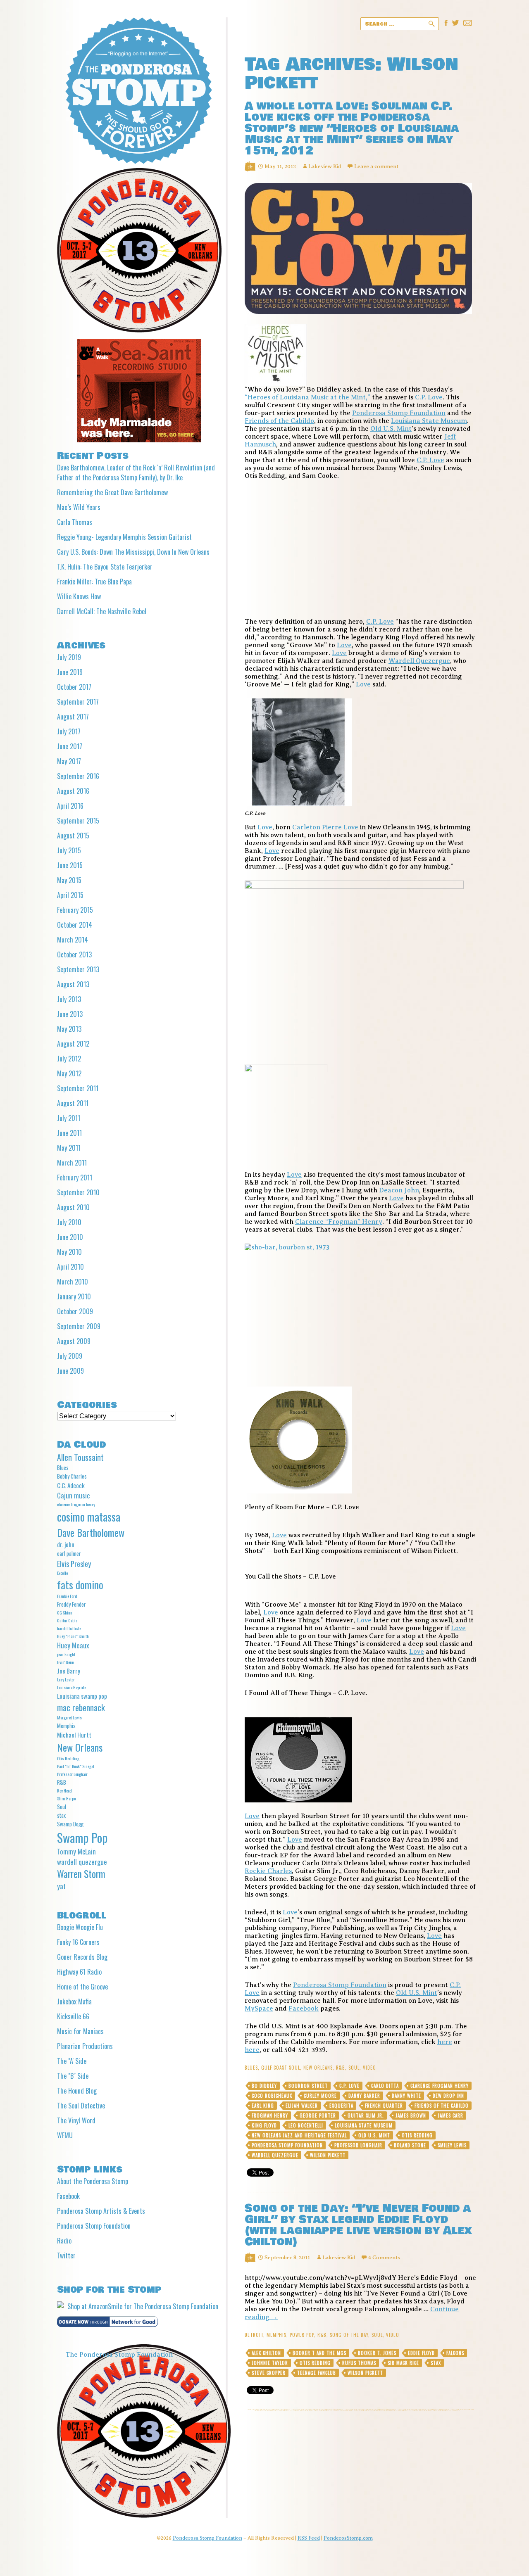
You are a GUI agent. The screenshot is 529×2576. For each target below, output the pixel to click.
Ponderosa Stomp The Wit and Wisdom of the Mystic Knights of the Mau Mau (139, 91)
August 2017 (73, 717)
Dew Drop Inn (448, 2096)
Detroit (254, 2335)
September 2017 (78, 702)
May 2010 (69, 1252)
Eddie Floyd (421, 2353)
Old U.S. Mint (391, 429)
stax (436, 2363)
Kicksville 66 (73, 2016)
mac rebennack (81, 1707)
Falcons (455, 2353)
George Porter (318, 2115)
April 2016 (70, 806)
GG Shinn (65, 1612)
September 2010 (78, 1192)
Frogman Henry (270, 2115)
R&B (341, 2068)
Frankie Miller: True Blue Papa (94, 582)
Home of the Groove (82, 1987)
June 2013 (70, 1014)
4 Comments (384, 2257)
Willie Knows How (79, 596)
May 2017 (69, 761)
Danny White (406, 2096)
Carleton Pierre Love (325, 827)
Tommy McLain (76, 1851)
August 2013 (73, 984)
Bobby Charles (72, 1476)
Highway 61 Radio (79, 1972)
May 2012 (69, 1073)
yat (61, 1886)
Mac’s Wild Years (79, 507)
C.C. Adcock (71, 1485)
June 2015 (70, 865)
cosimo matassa (89, 1517)
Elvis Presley (74, 1563)
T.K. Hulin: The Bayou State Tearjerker (105, 567)
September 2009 (79, 1326)
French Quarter (384, 2106)
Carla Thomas (75, 522)
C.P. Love (429, 397)
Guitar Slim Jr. (366, 2115)
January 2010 (74, 1296)
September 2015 (78, 821)
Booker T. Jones (377, 2353)
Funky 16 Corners (78, 1942)
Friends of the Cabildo (279, 421)
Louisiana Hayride (71, 1687)
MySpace (259, 2009)
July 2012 (69, 1059)
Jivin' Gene (65, 1662)
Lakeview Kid (325, 166)
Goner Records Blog (82, 1957)
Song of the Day (349, 2335)
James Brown (411, 2115)
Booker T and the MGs (319, 2353)
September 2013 (78, 969)
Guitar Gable (67, 1620)
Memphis (276, 2335)
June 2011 (69, 1133)
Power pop (302, 2335)
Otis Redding (417, 2135)
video (369, 2068)
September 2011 (78, 1088)
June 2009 (70, 1371)
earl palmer (69, 1553)
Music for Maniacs (80, 2031)
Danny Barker (364, 2096)
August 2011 (73, 1103)
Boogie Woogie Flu (80, 1927)
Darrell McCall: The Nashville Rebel (102, 611)
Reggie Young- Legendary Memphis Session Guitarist (124, 537)
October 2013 (74, 954)
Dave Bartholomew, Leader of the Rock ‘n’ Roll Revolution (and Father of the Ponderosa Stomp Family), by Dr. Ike (136, 472)
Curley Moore (320, 2096)
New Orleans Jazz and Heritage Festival (299, 2135)
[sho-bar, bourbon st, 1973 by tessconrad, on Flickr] (360, 1310)
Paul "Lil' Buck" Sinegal (76, 1766)
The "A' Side (72, 2061)
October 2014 (75, 925)
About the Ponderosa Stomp (93, 2181)
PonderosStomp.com (348, 2538)
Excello (62, 1573)
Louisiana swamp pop (82, 1696)
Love (344, 645)
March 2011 (72, 1163)
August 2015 (73, 836)
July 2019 (69, 657)
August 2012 (73, 1044)
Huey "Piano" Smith (73, 1636)
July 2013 (69, 999)
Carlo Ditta (385, 2086)
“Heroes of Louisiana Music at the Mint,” (307, 397)
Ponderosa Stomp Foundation (399, 413)
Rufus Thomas (359, 2363)
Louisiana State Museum (429, 421)
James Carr (450, 2115)
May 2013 (69, 1029)
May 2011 (69, 1148)
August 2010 (73, 1207)
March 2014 (73, 940)
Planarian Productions (85, 2046)
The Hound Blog (77, 2091)
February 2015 (75, 910)
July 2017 (69, 731)
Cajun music (73, 1495)
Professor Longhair (358, 2145)
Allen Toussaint (80, 1457)
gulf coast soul (281, 2068)
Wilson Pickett (328, 2155)
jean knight (66, 1654)
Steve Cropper (269, 2373)
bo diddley (264, 2086)
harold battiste (69, 1628)
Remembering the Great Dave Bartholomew (112, 492)
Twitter (66, 2255)
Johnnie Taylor (270, 2363)
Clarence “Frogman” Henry (339, 1222)
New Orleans (318, 2068)
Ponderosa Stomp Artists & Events (101, 2211)
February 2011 (75, 1178)
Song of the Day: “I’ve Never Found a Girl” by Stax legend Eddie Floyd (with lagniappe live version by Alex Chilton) (358, 2225)
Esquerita (341, 2106)
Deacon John (399, 1190)
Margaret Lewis (69, 1717)
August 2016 (73, 791)
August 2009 (74, 1341)
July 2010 (69, 1222)
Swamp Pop (82, 1837)
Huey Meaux (73, 1645)
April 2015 (70, 895)
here (445, 2042)
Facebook (304, 2009)
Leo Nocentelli (306, 2125)
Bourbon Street (308, 2086)
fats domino (80, 1585)
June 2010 (70, 1237)
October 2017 (74, 687)
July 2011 (69, 1118)
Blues (251, 2068)
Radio (64, 2241)
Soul (354, 2068)
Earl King (263, 2106)
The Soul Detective (81, 2106)
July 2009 (70, 1356)
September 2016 (78, 776)
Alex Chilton (266, 2353)
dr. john (66, 1544)
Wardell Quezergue (419, 661)
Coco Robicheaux (272, 2096)
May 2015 (69, 880)
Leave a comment (376, 166)
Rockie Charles (268, 1871)
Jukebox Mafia (74, 2001)
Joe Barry (69, 1671)
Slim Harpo (66, 1798)
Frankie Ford (67, 1596)
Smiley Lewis (452, 2145)
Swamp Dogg (70, 1824)
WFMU (65, 2135)
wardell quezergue (275, 2155)
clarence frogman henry (440, 2086)
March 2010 (73, 1282)
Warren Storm (81, 1874)
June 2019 (70, 672)
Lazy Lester (66, 1679)
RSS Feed (309, 2538)
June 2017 (70, 746)
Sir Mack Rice (403, 2363)
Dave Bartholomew (91, 1532)
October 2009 (75, 1311)
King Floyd (264, 2125)
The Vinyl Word (76, 2120)
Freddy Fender (71, 1604)
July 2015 (69, 850)
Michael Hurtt (74, 1735)
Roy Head (64, 1790)
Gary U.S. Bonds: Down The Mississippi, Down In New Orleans (133, 552)
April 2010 (70, 1267)
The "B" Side (73, 2076)
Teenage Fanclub (317, 2373)
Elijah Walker (302, 2106)
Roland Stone (410, 2145)
